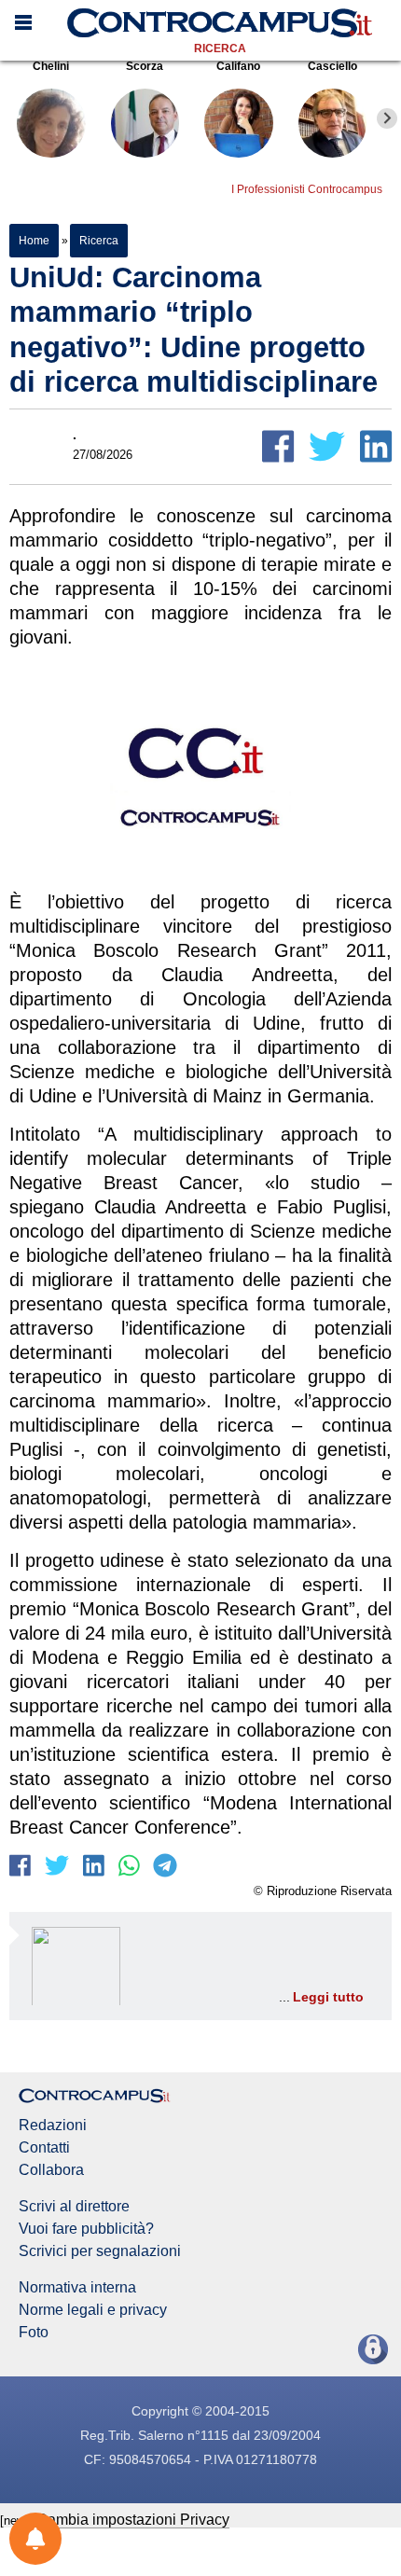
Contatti (44, 2148)
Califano (238, 66)
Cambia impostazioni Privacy (133, 2520)
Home (34, 241)
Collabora (51, 2170)
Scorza (145, 66)
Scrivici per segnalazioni (100, 2251)
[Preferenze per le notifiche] (35, 2539)
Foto (34, 2333)
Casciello (332, 66)
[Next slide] (387, 118)
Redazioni (53, 2126)
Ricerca (220, 48)
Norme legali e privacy (93, 2310)
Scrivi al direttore (74, 2207)
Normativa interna (77, 2288)
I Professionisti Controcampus (307, 189)
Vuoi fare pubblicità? (86, 2229)
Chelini (51, 66)
